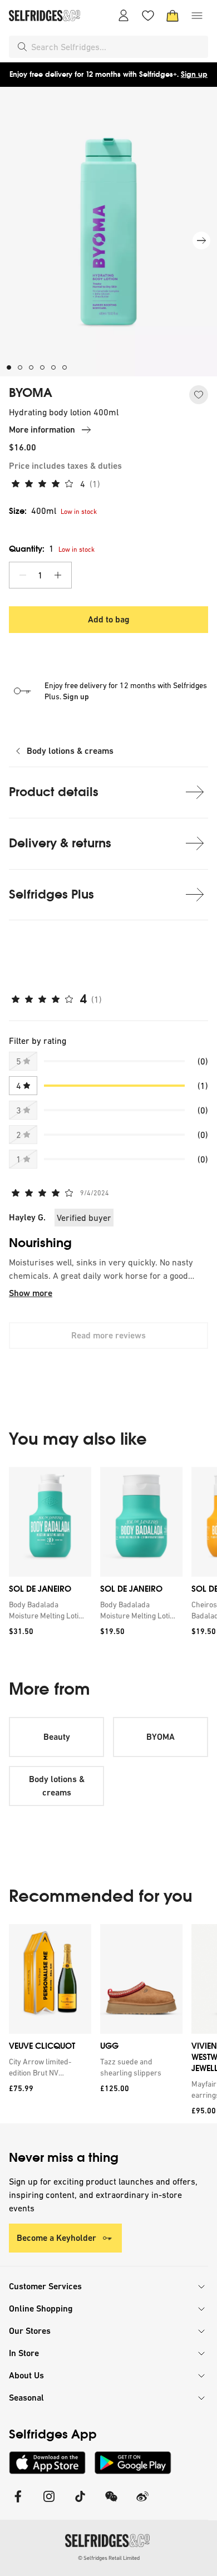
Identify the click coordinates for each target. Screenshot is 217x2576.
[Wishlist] (148, 16)
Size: (33, 511)
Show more (31, 1293)
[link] (48, 1610)
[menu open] (197, 16)
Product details (54, 792)
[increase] (58, 575)
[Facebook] (18, 2503)
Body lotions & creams (70, 751)
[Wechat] (111, 2503)
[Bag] (172, 16)
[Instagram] (49, 2503)
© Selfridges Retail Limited (109, 2558)
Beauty (57, 1737)
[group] (108, 1555)
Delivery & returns (60, 843)
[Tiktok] (80, 2503)
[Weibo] (142, 2503)
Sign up (194, 74)
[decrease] (23, 575)
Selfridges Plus (51, 894)
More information (42, 430)
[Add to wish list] (199, 395)
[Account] (124, 16)
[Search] (22, 47)
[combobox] (117, 47)
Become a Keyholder (56, 2238)
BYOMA (31, 393)
